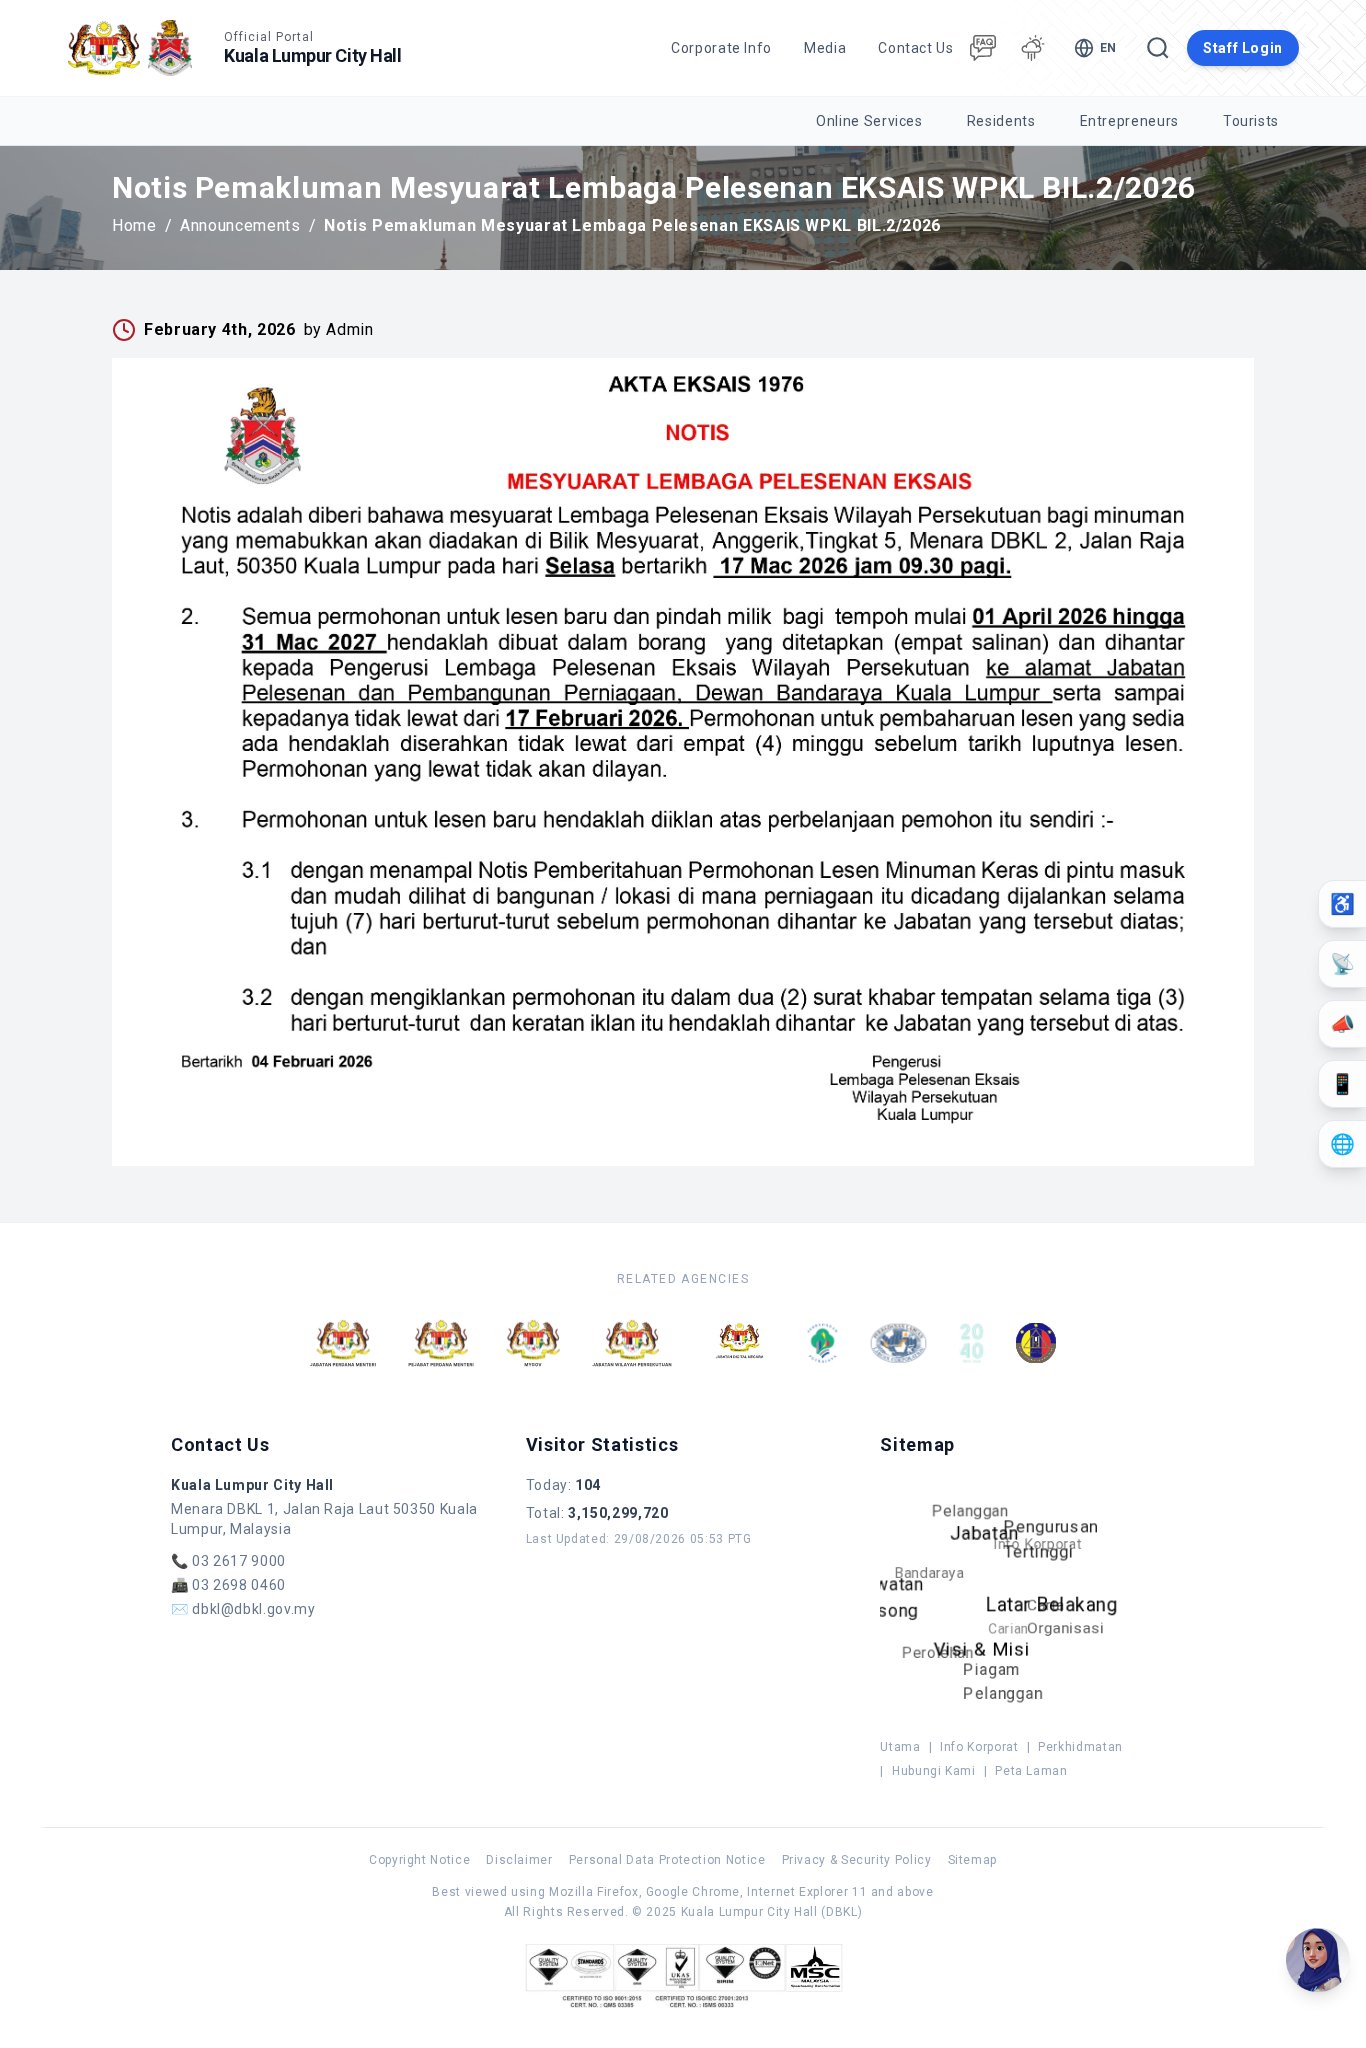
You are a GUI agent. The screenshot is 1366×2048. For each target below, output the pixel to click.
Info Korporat (979, 1747)
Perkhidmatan (1080, 1747)
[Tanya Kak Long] (1318, 1960)
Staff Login (1243, 48)
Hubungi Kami (934, 1771)
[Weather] (1033, 48)
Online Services (869, 121)
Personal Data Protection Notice (667, 1860)
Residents (1001, 121)
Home (134, 225)
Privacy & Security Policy (857, 1860)
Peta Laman (1031, 1771)
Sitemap (972, 1860)
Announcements (240, 225)
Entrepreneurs (1129, 121)
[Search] (1158, 48)
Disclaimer (519, 1860)
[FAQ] (983, 48)
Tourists (1251, 121)
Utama (900, 1747)
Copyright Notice (419, 1860)
